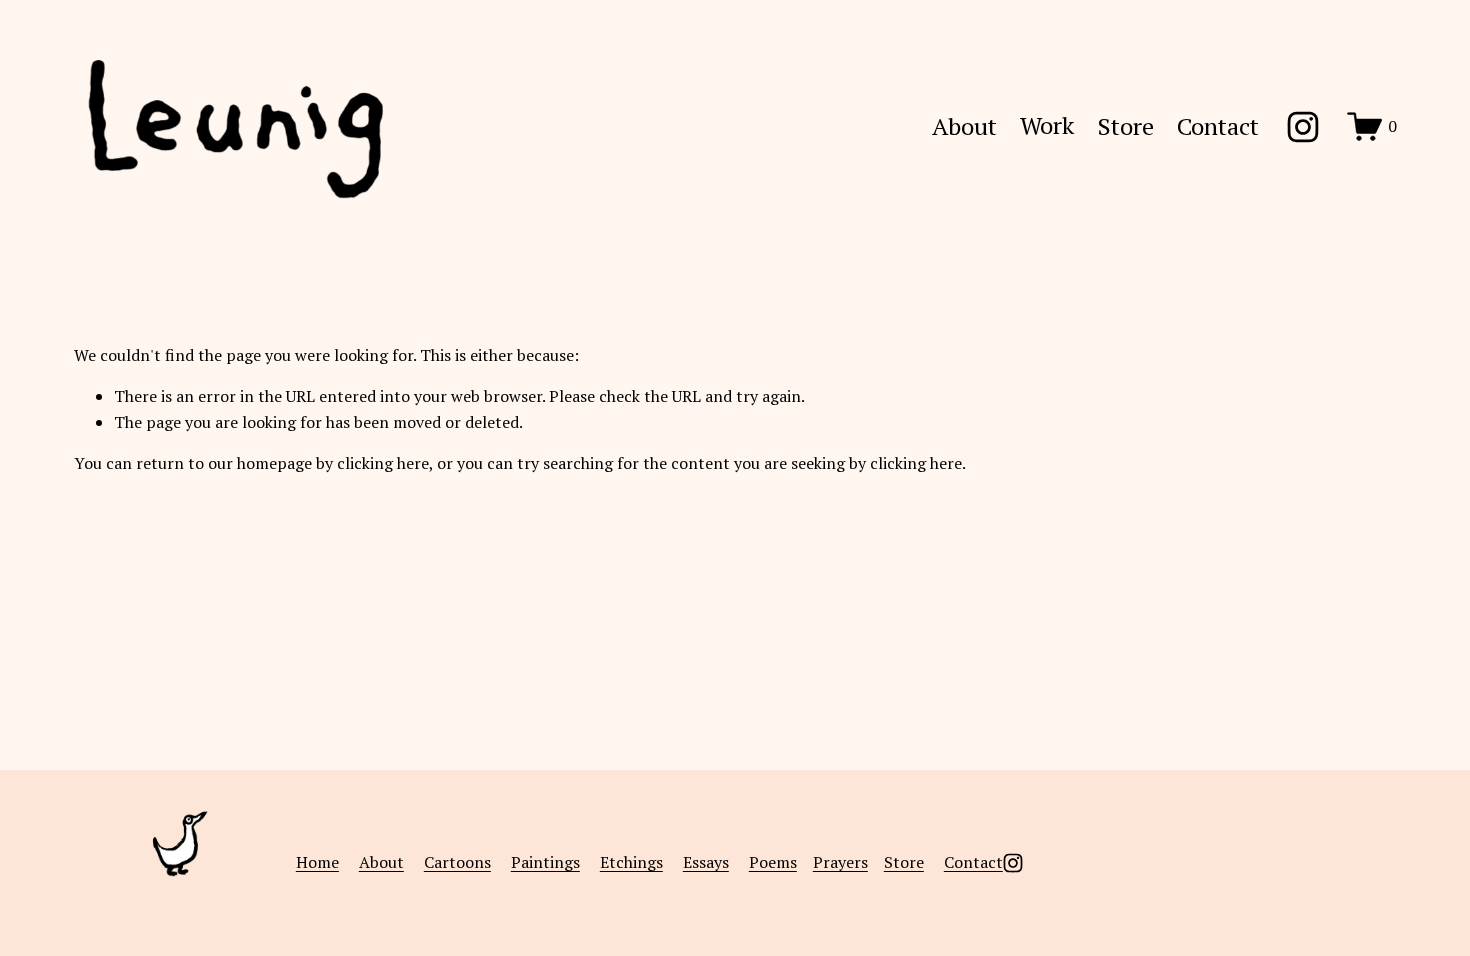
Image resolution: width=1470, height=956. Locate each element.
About (964, 126)
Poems (773, 862)
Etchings (631, 862)
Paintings (545, 862)
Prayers (840, 862)
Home (317, 862)
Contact (1218, 126)
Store (1126, 126)
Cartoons (457, 862)
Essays (706, 862)
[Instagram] (1303, 127)
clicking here (383, 463)
